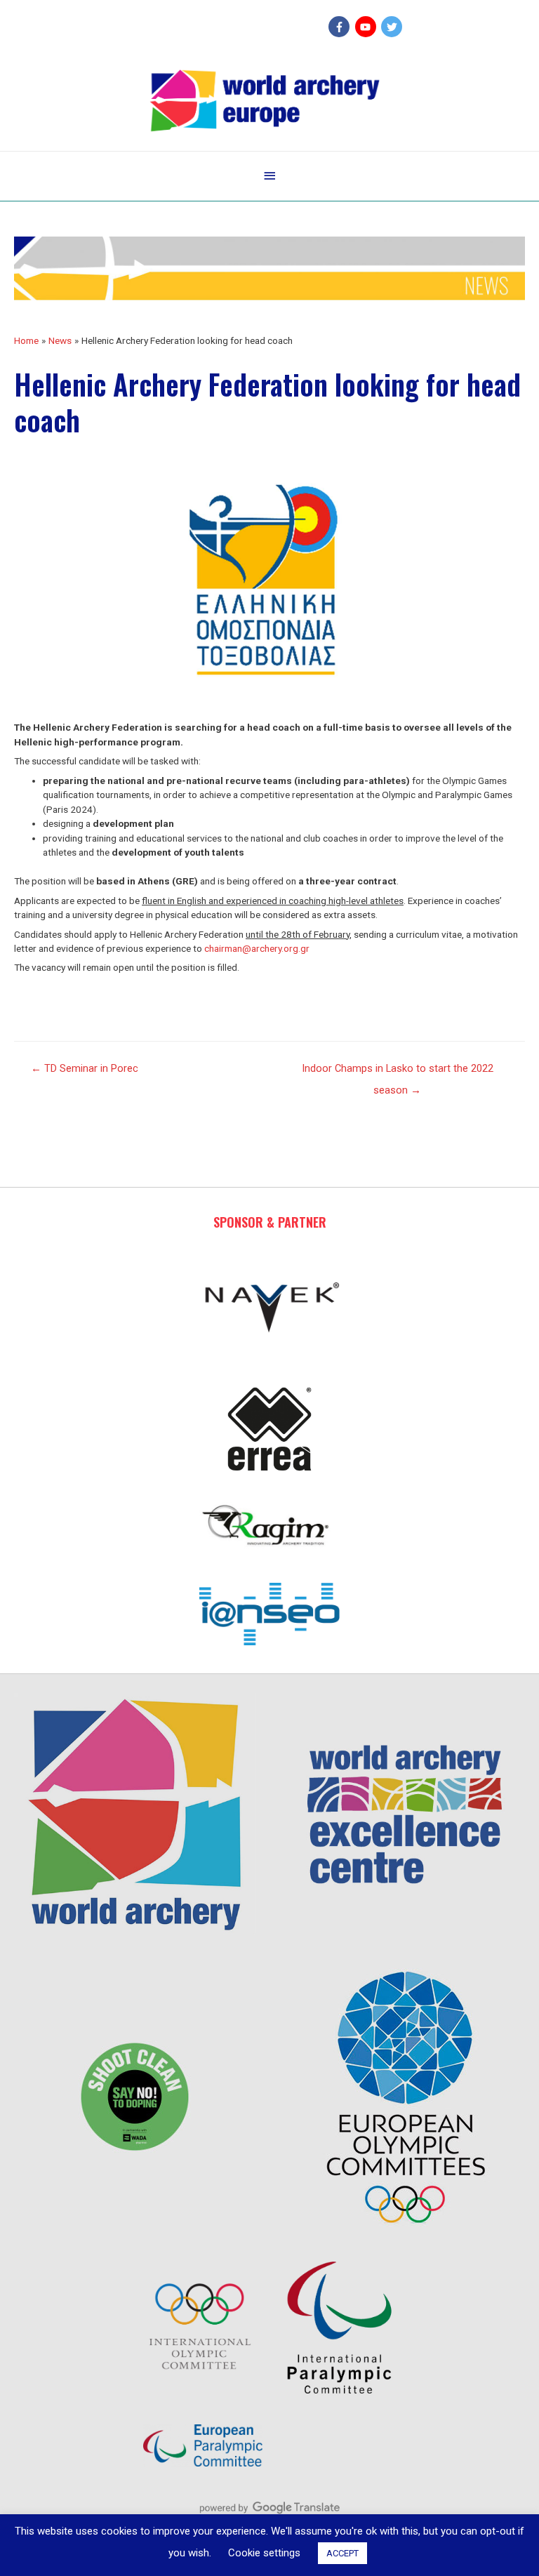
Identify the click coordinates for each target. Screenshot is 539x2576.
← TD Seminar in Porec (85, 1068)
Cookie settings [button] (264, 2553)
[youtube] (367, 27)
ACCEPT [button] (342, 2553)
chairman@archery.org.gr (257, 948)
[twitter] (393, 27)
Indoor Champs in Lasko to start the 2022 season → (398, 1072)
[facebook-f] (341, 27)
